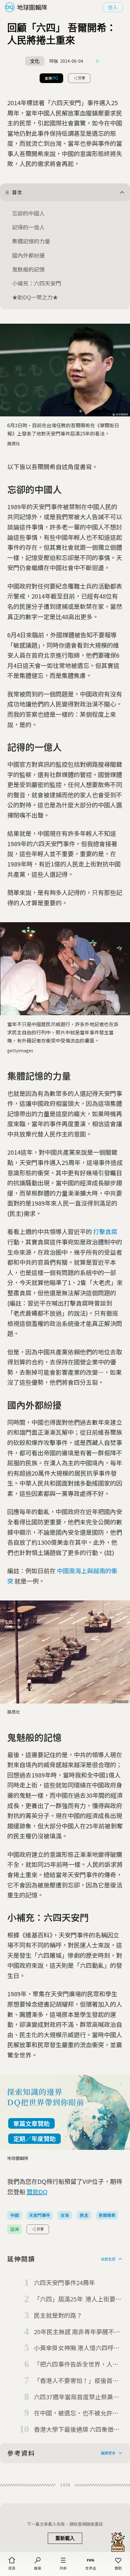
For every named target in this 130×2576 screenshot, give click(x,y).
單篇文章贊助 (31, 2123)
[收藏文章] (98, 61)
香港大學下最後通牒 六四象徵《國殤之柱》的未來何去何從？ (76, 2430)
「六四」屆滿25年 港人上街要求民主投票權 (78, 2299)
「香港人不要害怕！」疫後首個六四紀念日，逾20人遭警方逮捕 (76, 2381)
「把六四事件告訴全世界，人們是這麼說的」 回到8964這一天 (76, 2364)
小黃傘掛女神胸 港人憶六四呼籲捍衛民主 (77, 2348)
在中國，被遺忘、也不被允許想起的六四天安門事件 (76, 2413)
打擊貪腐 (105, 1231)
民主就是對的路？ (58, 2315)
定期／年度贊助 (34, 2139)
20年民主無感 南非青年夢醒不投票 (77, 2332)
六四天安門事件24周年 (64, 2282)
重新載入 (65, 2538)
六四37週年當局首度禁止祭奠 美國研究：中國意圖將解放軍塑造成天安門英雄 (76, 2397)
